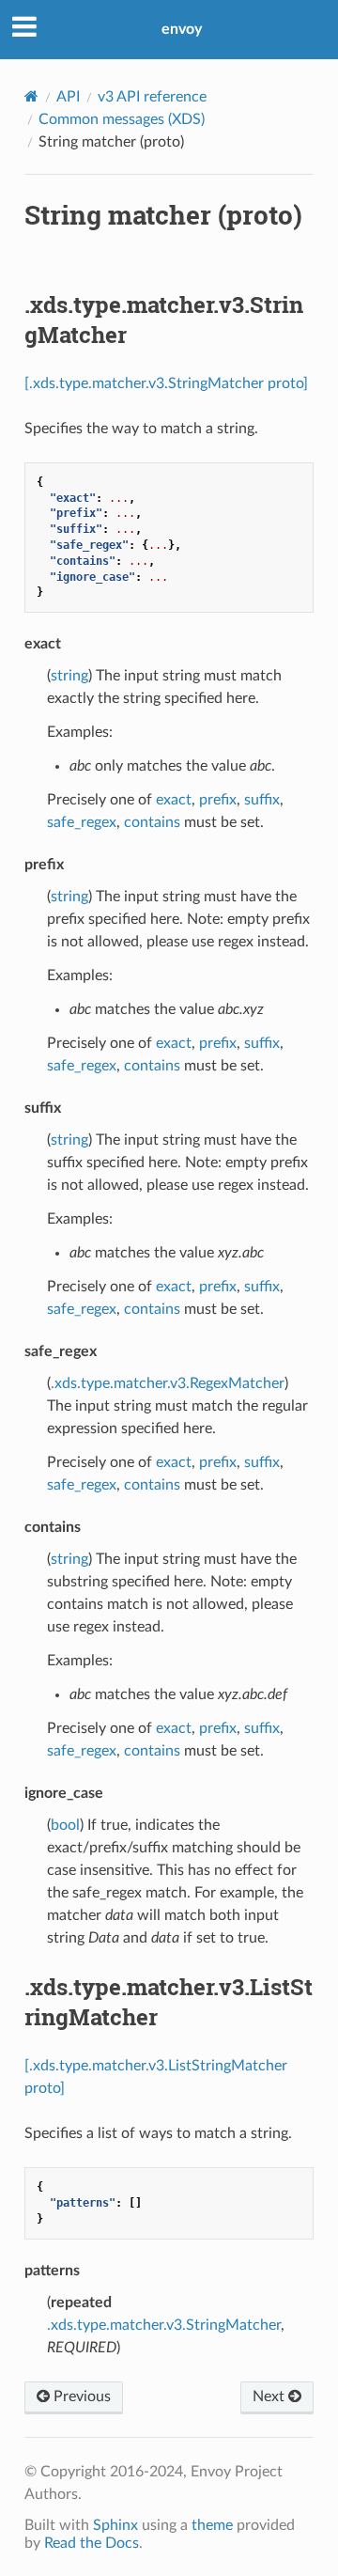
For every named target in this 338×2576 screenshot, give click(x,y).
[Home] (31, 96)
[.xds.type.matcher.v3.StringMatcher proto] (166, 383)
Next (270, 2396)
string (69, 676)
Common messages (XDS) (122, 119)
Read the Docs (92, 2543)
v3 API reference (152, 97)
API (68, 97)
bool (65, 1825)
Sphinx (115, 2525)
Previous (80, 2396)
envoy (182, 29)
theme (212, 2525)
